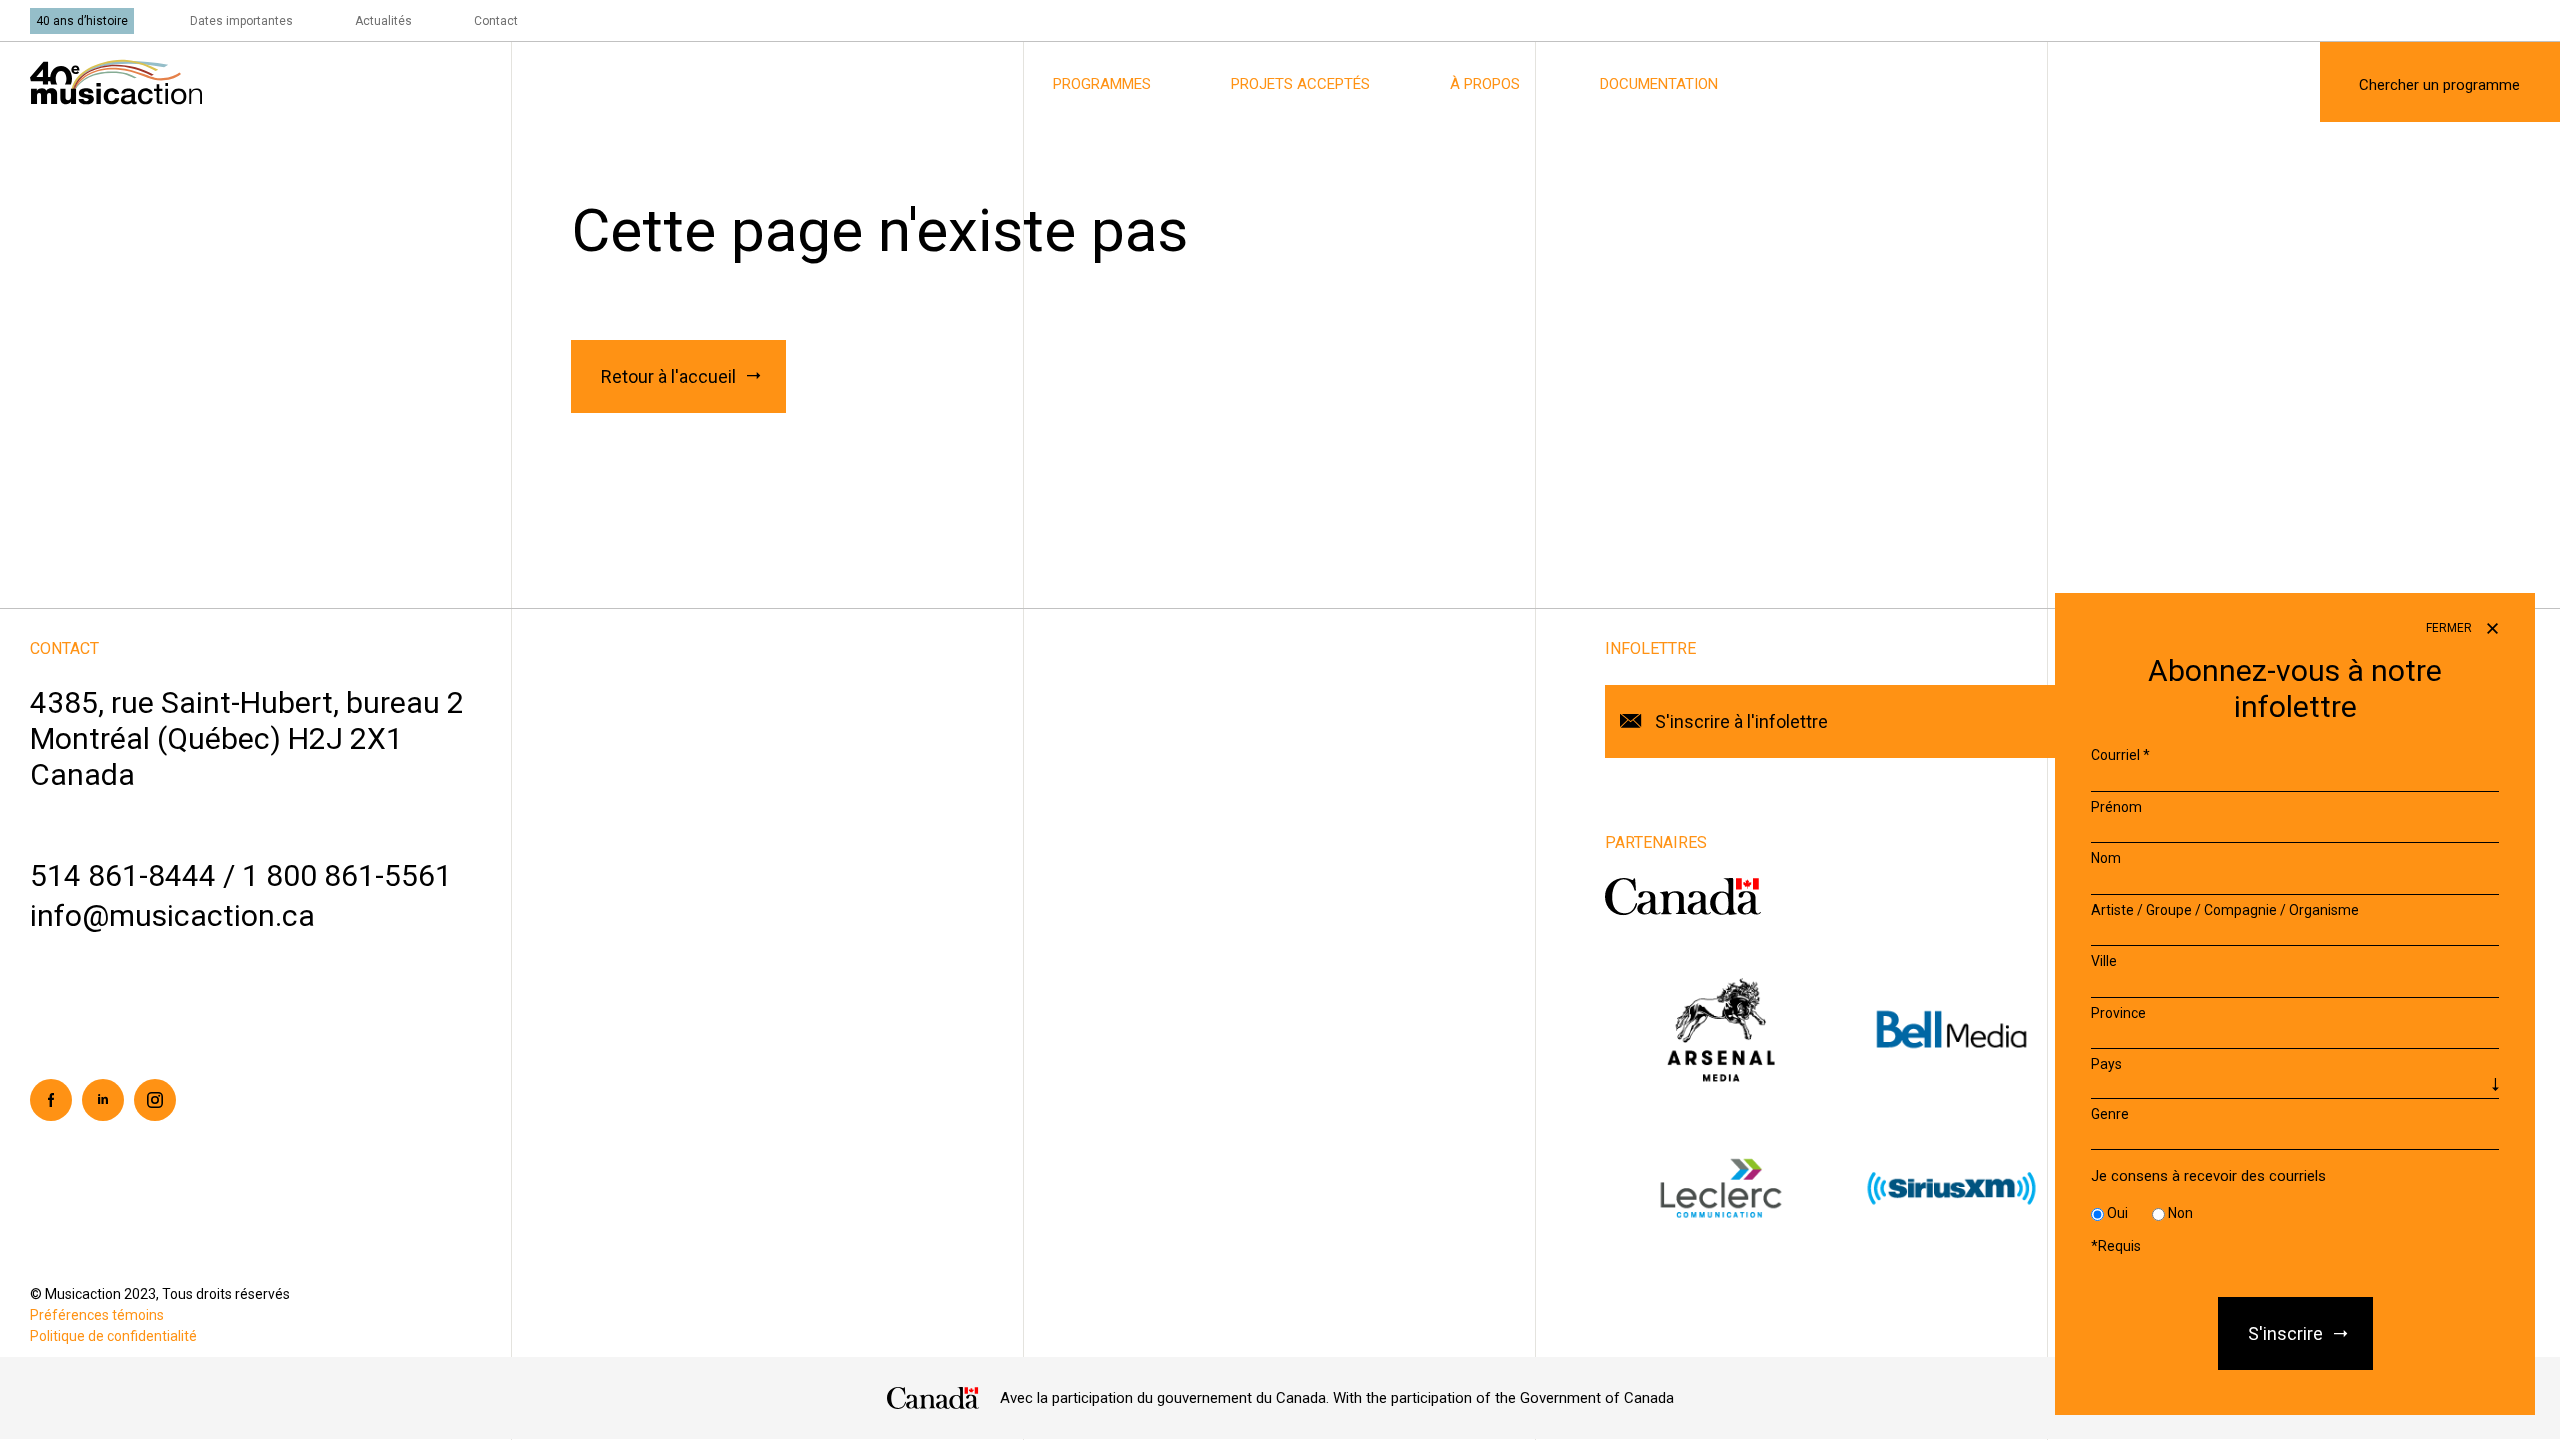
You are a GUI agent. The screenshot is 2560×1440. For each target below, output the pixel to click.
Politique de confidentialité (113, 1336)
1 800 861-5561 (347, 875)
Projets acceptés (1300, 84)
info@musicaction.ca (172, 915)
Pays (2106, 1064)
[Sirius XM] (1951, 1187)
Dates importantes (241, 21)
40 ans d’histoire (82, 21)
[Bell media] (1951, 1028)
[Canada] (933, 1398)
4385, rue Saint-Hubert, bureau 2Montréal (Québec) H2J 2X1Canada (247, 738)
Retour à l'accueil (668, 376)
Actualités (383, 21)
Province (2118, 1013)
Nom (2106, 858)
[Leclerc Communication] (1720, 1187)
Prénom (2116, 807)
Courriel (2120, 755)
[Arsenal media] (1720, 1028)
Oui (2117, 1213)
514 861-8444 (123, 875)
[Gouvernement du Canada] (1683, 896)
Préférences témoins (97, 1315)
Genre (2110, 1114)
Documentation (1659, 84)
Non (2180, 1213)
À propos (1485, 84)
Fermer (2450, 628)
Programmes (1102, 84)
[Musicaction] (116, 81)
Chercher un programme (2439, 85)
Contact (496, 21)
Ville (2104, 961)
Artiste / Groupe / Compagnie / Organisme (2225, 910)
